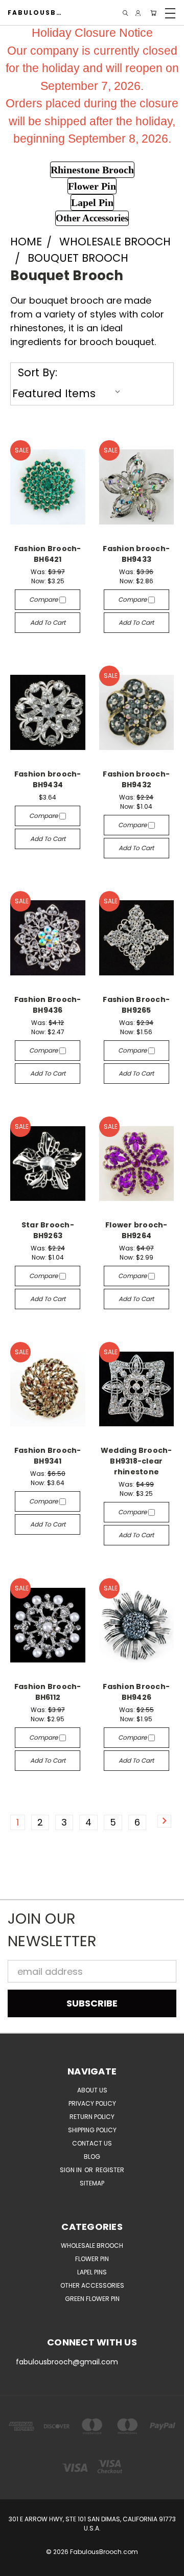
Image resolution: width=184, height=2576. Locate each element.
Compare (44, 599)
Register (110, 2170)
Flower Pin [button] (92, 186)
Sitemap (92, 2183)
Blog (92, 2157)
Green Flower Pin (92, 2299)
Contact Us (92, 2143)
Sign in (72, 2170)
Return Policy (92, 2117)
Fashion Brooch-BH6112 (48, 1692)
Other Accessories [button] (92, 218)
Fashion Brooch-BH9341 (48, 1456)
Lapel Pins (92, 2272)
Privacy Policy (92, 2103)
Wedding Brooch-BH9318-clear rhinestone (136, 1461)
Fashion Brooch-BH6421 (48, 554)
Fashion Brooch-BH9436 (48, 1005)
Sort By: (38, 372)
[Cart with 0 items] (153, 13)
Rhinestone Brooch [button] (92, 170)
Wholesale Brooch (92, 2246)
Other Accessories (92, 2285)
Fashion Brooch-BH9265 (136, 1005)
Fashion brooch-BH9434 (48, 779)
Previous (17, 2566)
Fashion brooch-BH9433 (136, 554)
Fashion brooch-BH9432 (136, 779)
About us (92, 2090)
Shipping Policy (92, 2130)
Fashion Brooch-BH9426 (136, 1692)
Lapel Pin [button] (92, 202)
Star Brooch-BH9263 (48, 1230)
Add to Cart (48, 622)
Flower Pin (92, 2259)
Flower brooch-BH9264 (136, 1230)
